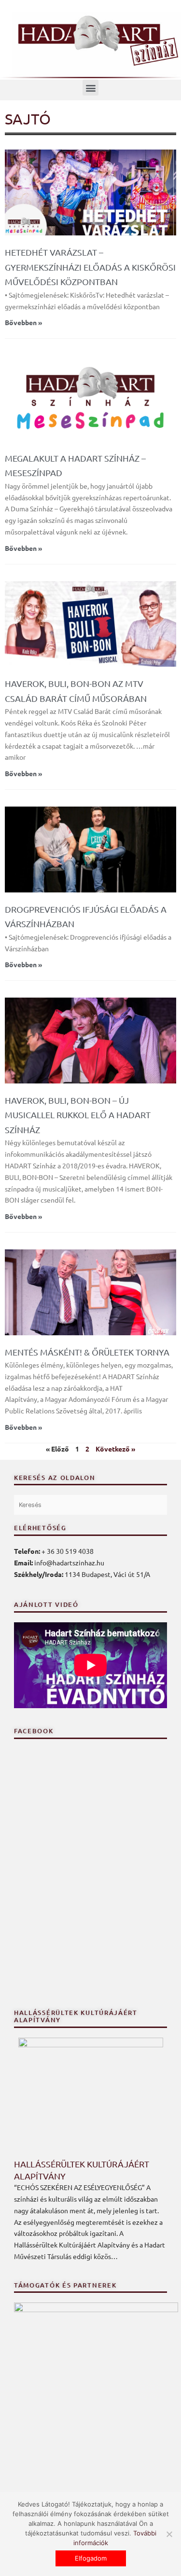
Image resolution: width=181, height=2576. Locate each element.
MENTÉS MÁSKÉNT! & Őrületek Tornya (87, 1352)
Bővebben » (23, 322)
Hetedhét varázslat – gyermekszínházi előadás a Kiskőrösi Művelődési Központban (90, 267)
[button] (90, 88)
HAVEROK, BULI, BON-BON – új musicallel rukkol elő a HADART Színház (78, 1115)
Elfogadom (91, 2558)
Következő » (115, 1449)
